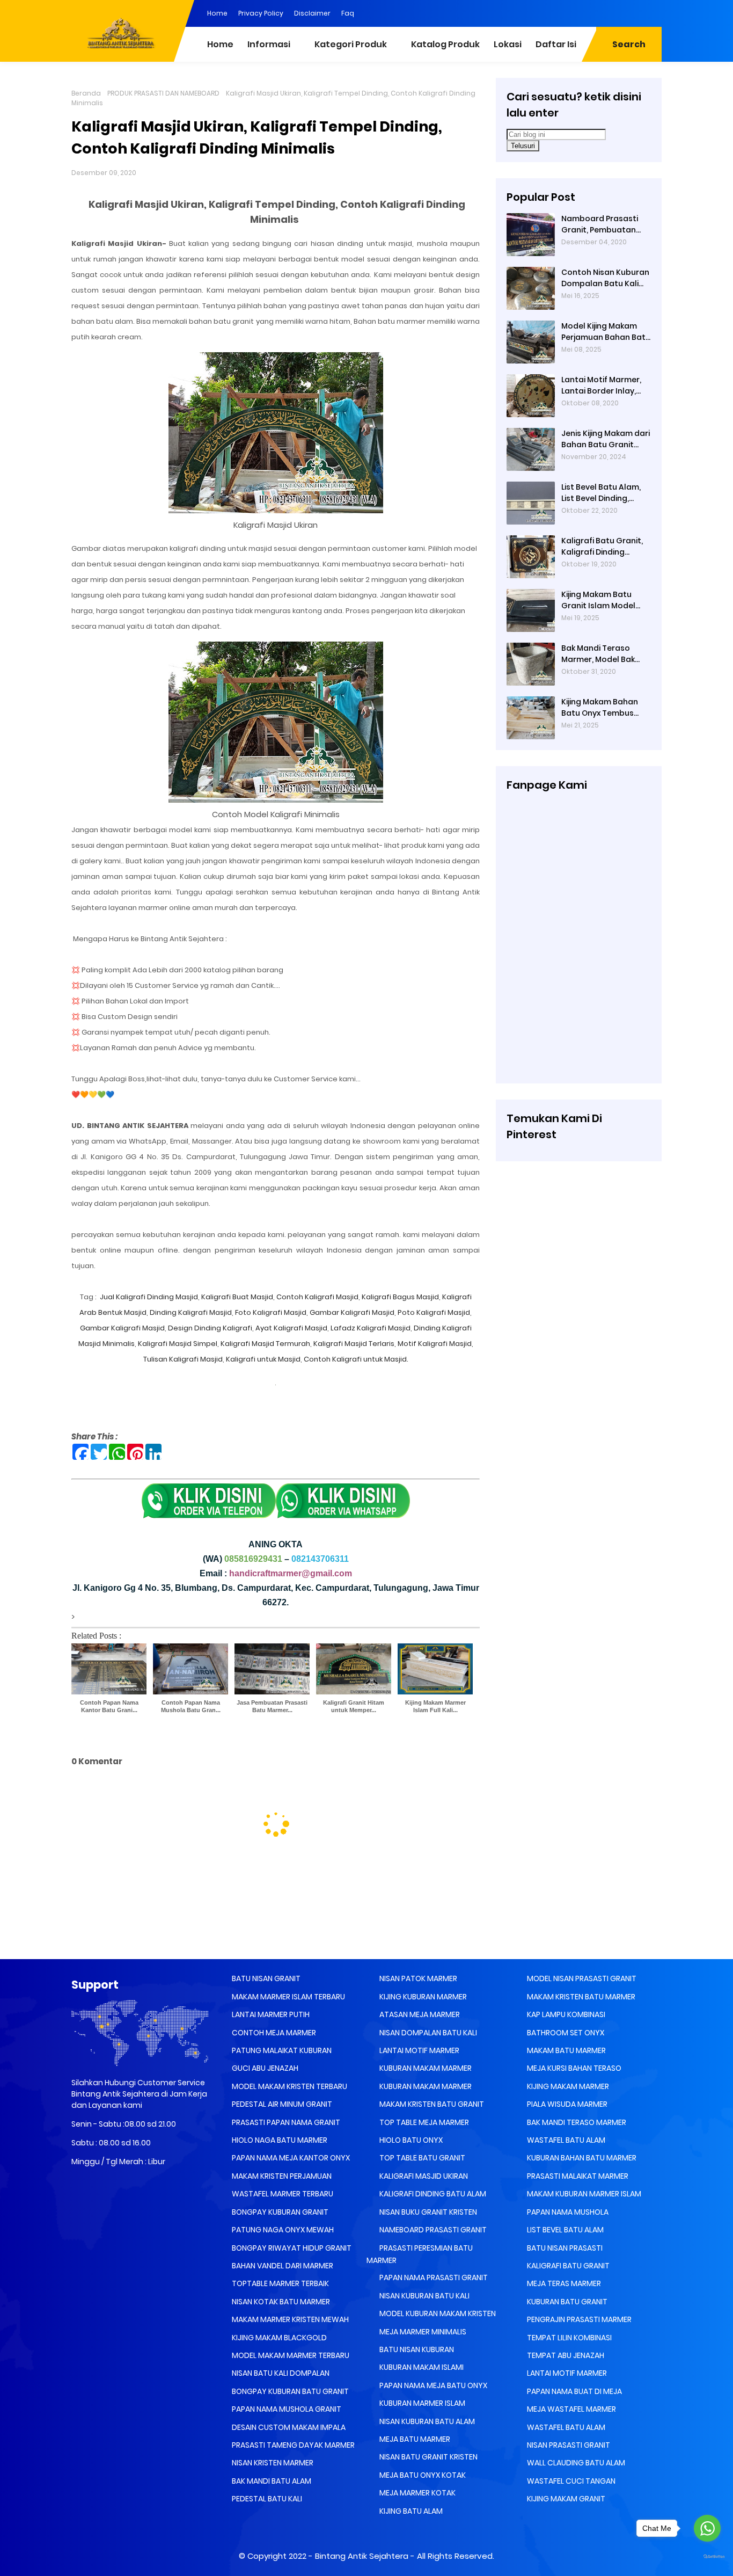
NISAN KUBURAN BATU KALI (424, 2296)
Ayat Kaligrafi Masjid (291, 1328)
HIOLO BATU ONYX (410, 2140)
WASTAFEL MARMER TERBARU (282, 2194)
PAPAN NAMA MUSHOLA (567, 2212)
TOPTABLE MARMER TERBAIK (280, 2283)
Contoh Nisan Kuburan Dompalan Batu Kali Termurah (605, 278)
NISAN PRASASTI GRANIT (568, 2445)
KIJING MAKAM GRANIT (565, 2499)
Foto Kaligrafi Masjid (271, 1312)
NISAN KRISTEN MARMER (272, 2463)
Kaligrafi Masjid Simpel (178, 1344)
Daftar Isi (556, 44)
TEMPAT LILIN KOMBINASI (569, 2338)
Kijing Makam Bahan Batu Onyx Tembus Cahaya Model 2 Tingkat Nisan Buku (600, 708)
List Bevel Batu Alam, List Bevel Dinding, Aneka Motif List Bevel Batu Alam (603, 493)
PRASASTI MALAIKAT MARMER (577, 2176)
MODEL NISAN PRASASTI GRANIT (581, 1978)
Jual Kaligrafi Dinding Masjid (148, 1297)
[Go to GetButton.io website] (707, 2557)
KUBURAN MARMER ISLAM (422, 2403)
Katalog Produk (445, 44)
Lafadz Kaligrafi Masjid (370, 1328)
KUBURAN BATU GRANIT (566, 2302)
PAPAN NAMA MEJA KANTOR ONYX (290, 2158)
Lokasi (508, 44)
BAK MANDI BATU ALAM (271, 2481)
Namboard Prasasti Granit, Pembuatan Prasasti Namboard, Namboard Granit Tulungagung (600, 224)
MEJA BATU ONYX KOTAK (422, 2475)
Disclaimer (312, 13)
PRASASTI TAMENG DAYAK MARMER (292, 2445)
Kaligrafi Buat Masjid (237, 1297)
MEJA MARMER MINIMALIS (422, 2332)
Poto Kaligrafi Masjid (434, 1312)
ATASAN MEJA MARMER (419, 2014)
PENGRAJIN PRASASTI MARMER (578, 2319)
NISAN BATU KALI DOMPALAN (280, 2373)
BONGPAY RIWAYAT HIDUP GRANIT (291, 2248)
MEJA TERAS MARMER (563, 2283)
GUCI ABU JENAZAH (264, 2068)
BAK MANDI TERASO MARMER (576, 2122)
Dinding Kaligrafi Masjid (191, 1312)
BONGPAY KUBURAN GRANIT (279, 2212)
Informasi (269, 44)
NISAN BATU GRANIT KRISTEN (428, 2457)
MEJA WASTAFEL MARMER (571, 2409)
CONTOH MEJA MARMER (273, 2033)
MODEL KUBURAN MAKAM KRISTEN (437, 2313)
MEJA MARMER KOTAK (417, 2493)
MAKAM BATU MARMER (566, 2050)
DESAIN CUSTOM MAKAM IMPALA (288, 2427)
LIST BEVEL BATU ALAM (565, 2230)
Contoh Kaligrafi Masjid (317, 1297)
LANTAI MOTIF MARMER (419, 2050)
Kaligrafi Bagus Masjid (400, 1297)
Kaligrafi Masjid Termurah (265, 1344)
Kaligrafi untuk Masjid (263, 1359)
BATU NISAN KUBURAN (416, 2349)
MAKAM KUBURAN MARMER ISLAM (583, 2194)
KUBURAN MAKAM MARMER (425, 2068)
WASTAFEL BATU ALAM (565, 2140)
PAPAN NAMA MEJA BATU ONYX (433, 2385)
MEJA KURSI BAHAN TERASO (573, 2068)
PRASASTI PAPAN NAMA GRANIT (285, 2122)
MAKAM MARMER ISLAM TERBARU (288, 1997)
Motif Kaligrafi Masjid (435, 1344)
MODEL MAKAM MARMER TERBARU (290, 2355)
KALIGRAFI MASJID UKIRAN (423, 2176)
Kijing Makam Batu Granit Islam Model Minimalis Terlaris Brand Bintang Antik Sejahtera (600, 600)
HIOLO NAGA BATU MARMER (279, 2140)
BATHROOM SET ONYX (565, 2033)
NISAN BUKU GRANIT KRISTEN (427, 2212)
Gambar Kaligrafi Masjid (352, 1312)
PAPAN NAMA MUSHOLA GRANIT (286, 2409)
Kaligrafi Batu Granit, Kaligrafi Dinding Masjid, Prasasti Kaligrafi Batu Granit (602, 547)
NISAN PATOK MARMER (417, 1978)
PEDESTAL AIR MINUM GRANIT (281, 2104)
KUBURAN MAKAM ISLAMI (421, 2367)
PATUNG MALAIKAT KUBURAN (281, 2050)
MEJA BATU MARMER (414, 2439)
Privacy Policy (261, 13)
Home (217, 13)
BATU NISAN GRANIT (265, 1978)
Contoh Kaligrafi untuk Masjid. (356, 1359)
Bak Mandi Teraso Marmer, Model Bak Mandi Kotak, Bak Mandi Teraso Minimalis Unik (598, 654)
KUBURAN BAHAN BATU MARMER (581, 2158)
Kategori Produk (351, 44)
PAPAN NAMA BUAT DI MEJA (574, 2391)
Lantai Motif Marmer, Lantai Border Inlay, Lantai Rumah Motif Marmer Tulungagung (604, 385)
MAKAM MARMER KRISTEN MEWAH (289, 2319)
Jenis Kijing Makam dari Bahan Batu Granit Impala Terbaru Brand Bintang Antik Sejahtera (606, 439)
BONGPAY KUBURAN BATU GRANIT (289, 2391)
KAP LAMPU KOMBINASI (565, 2014)
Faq (348, 13)
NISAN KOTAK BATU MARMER (280, 2302)
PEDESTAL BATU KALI (266, 2499)
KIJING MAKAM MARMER (567, 2086)
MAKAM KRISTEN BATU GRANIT (431, 2104)
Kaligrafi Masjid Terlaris (353, 1344)
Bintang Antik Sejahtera (362, 2556)
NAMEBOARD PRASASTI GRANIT (432, 2230)
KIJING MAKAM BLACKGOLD (278, 2338)
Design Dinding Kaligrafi (210, 1328)
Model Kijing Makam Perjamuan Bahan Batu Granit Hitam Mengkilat (606, 332)
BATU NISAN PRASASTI (564, 2248)
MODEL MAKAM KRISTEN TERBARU (289, 2086)
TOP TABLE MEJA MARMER (423, 2122)
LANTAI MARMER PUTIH (270, 2014)
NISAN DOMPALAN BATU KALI (427, 2033)
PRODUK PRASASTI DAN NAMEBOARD (163, 93)
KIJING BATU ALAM (410, 2511)
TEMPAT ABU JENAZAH (565, 2355)
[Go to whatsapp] (707, 2528)
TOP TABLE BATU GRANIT (422, 2158)
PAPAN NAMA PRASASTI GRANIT (433, 2277)
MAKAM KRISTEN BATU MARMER (580, 1997)
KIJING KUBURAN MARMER (422, 1997)
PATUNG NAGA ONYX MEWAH (282, 2230)
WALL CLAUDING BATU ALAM (575, 2463)
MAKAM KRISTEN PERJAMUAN (281, 2176)
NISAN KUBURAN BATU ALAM (426, 2421)
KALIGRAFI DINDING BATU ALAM (432, 2194)
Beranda (86, 93)
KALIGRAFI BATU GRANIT (567, 2266)
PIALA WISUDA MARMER (566, 2104)
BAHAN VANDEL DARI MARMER (282, 2266)
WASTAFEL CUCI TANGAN (570, 2481)
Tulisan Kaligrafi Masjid (183, 1359)
